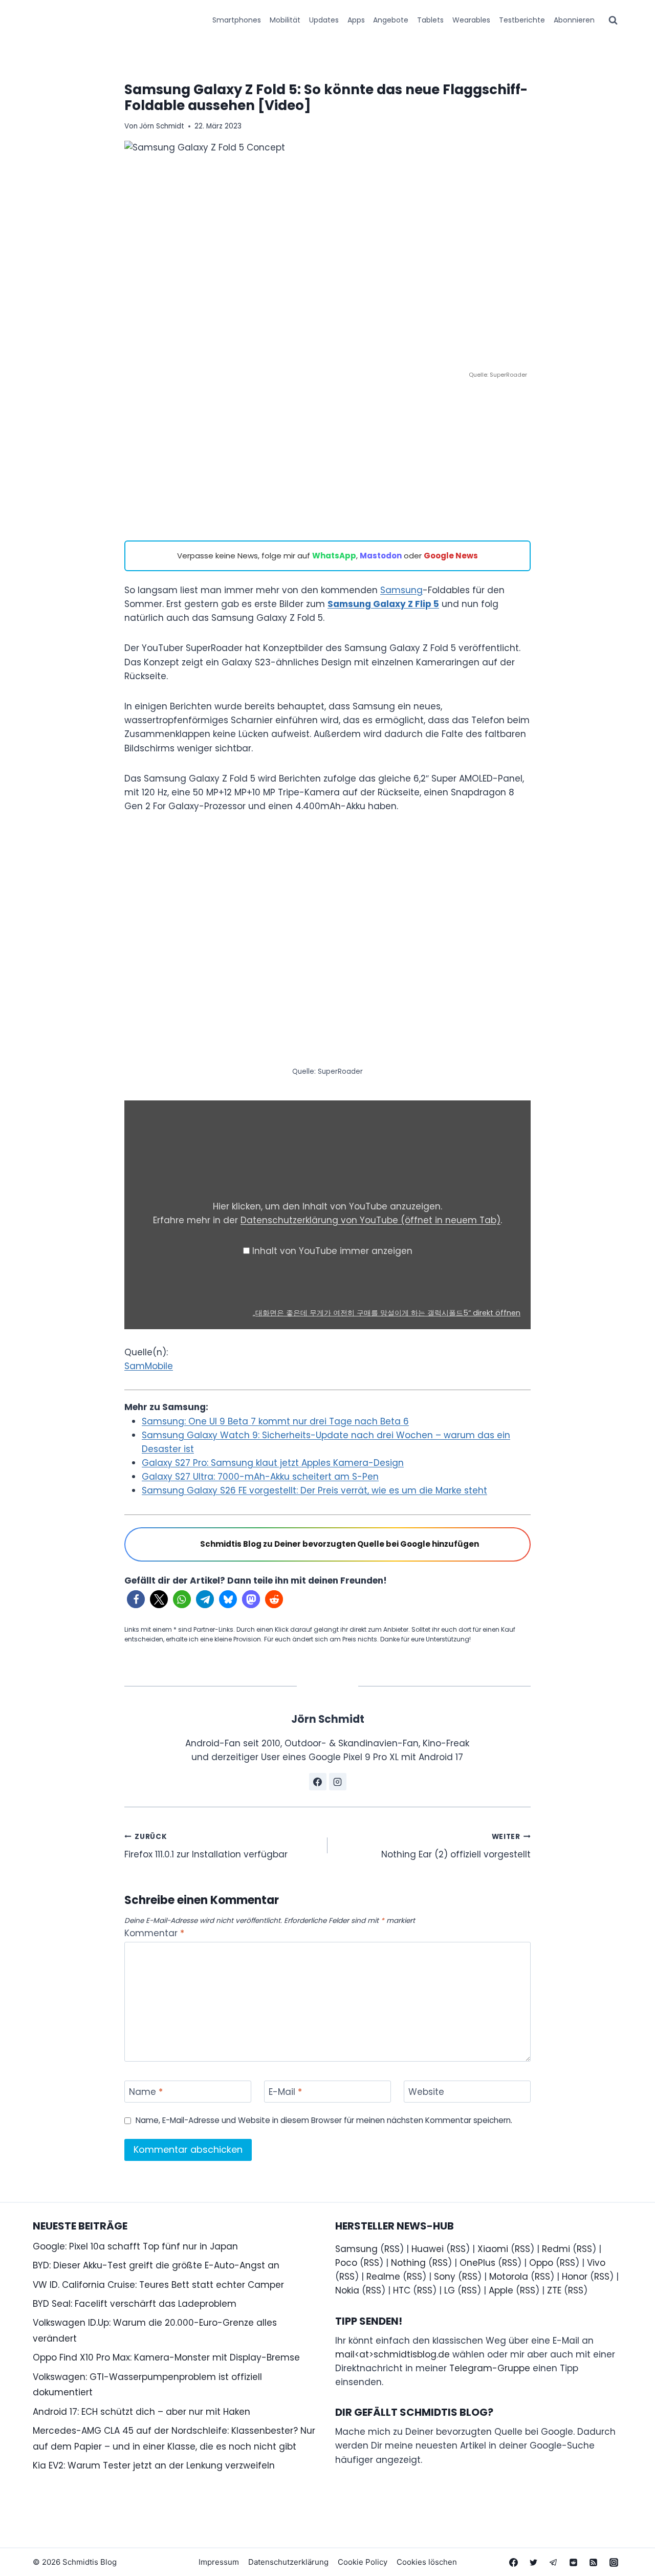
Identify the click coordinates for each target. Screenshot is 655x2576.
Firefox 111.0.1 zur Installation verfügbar (206, 1846)
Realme (383, 2277)
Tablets (430, 20)
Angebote (391, 20)
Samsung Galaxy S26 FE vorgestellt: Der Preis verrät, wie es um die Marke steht (314, 1490)
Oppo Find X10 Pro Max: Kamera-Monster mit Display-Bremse (166, 2357)
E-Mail (285, 2092)
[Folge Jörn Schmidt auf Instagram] (338, 1782)
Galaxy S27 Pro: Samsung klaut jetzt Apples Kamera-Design (273, 1463)
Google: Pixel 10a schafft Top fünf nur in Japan (135, 2246)
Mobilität (285, 20)
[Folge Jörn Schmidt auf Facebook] (318, 1782)
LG (450, 2290)
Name (146, 2092)
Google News (451, 556)
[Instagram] (614, 2562)
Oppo (541, 2263)
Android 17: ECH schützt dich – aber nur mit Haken (141, 2412)
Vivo (596, 2263)
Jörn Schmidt (162, 126)
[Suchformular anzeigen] (613, 20)
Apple (501, 2290)
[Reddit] (574, 2562)
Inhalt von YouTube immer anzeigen (332, 1251)
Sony (445, 2277)
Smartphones (237, 20)
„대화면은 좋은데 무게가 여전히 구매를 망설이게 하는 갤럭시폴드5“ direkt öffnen (387, 1313)
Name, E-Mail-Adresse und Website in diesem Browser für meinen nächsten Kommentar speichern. (324, 2120)
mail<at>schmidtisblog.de (392, 2354)
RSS (392, 2249)
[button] (136, 1599)
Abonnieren (574, 20)
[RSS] (594, 2562)
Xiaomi (493, 2249)
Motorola (509, 2277)
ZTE (554, 2290)
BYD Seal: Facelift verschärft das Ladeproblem (135, 2304)
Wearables (471, 20)
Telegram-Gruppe (490, 2368)
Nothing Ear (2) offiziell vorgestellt (456, 1846)
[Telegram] (554, 2562)
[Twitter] (534, 2562)
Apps (356, 20)
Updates (324, 20)
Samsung (401, 590)
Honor (575, 2277)
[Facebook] (514, 2562)
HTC (402, 2290)
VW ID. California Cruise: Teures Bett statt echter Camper (158, 2285)
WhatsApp (334, 556)
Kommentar (154, 1933)
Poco (346, 2263)
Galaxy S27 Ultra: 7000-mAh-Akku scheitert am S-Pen (260, 1477)
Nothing (408, 2263)
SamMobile (149, 1366)
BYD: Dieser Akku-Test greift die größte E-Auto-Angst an (156, 2265)
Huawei (428, 2249)
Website (426, 2092)
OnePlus (477, 2263)
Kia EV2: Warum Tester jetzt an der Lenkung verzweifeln (154, 2465)
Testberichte (522, 20)
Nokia (347, 2290)
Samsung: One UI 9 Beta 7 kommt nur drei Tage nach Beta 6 (275, 1421)
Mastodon (381, 556)
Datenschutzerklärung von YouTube (370, 1220)
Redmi (556, 2249)
